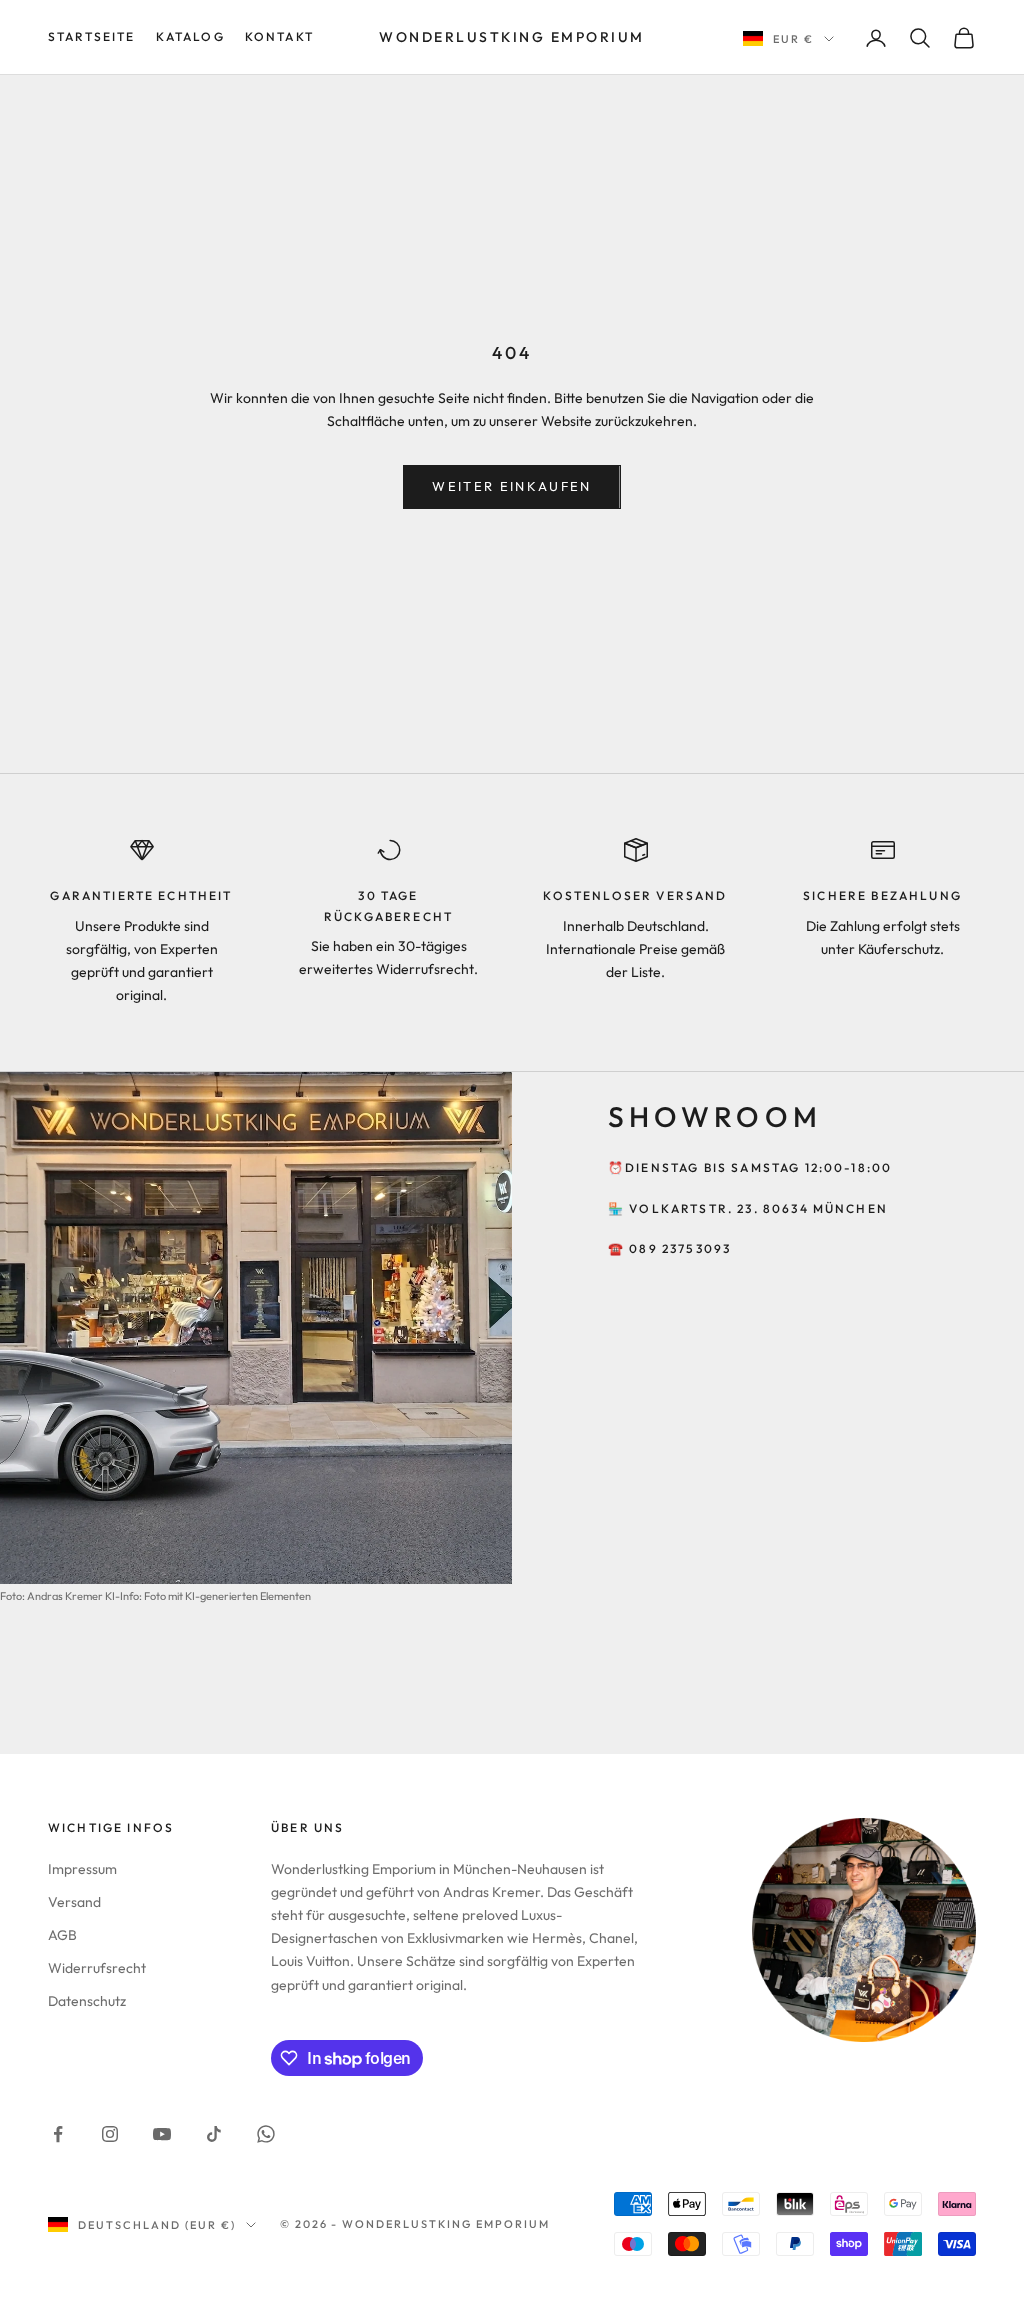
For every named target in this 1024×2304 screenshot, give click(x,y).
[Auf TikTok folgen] (214, 2134)
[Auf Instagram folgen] (110, 2134)
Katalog (190, 36)
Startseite (92, 36)
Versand (74, 1902)
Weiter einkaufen (511, 486)
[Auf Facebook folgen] (58, 2134)
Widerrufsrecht (97, 1968)
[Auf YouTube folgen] (162, 2134)
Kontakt (279, 36)
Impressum (82, 1869)
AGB (62, 1935)
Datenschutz (87, 2001)
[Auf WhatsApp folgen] (266, 2134)
